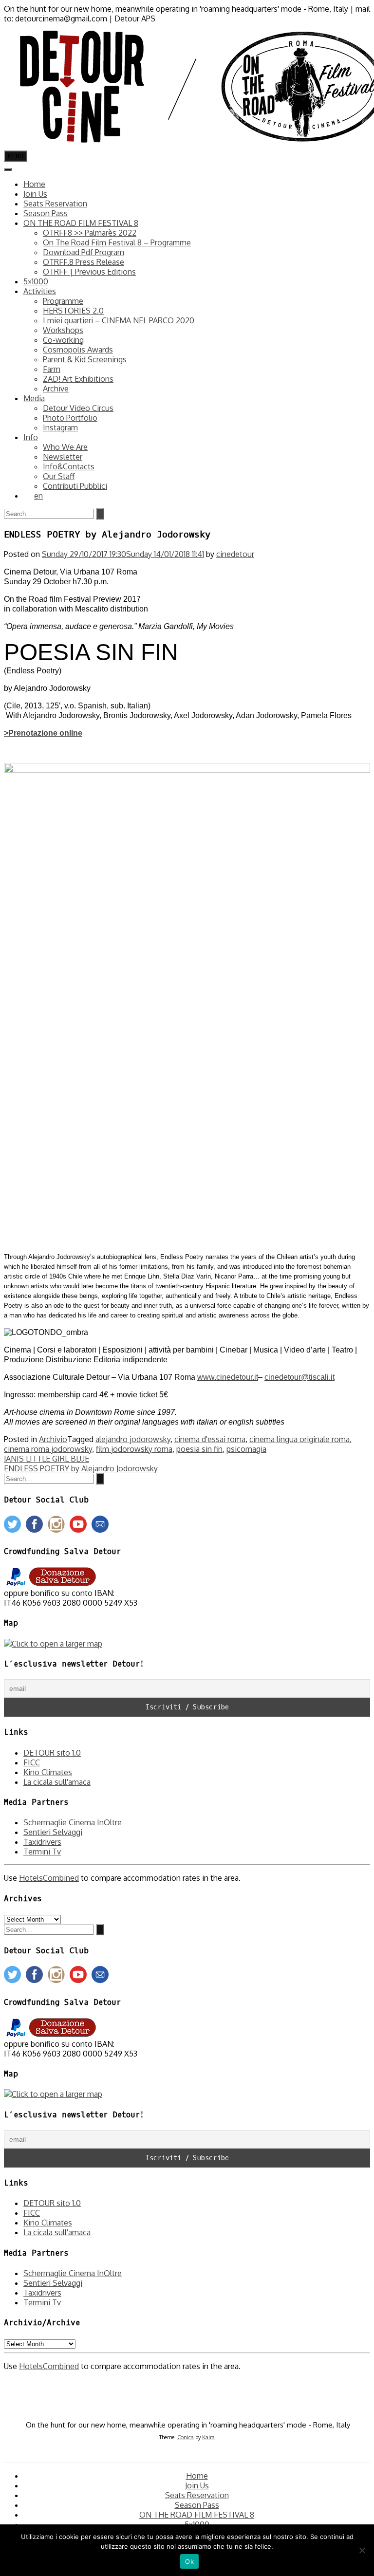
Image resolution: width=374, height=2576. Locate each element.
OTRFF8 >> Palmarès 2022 (90, 233)
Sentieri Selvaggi (53, 1832)
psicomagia (246, 1449)
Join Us (35, 194)
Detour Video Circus (78, 408)
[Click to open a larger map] (53, 1644)
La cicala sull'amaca (57, 1782)
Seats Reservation (55, 204)
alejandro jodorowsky (133, 1439)
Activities (40, 291)
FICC (32, 1762)
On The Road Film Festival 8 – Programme (117, 242)
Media (34, 398)
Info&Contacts (69, 466)
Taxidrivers (42, 1842)
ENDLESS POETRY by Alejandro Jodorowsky (81, 1468)
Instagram (60, 427)
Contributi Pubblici (75, 486)
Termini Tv (42, 1852)
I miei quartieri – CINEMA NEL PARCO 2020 (119, 320)
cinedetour (235, 554)
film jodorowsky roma (134, 1449)
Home (34, 184)
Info (31, 437)
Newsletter (63, 457)
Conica (186, 2437)
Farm (52, 369)
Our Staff (59, 476)
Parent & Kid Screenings (85, 359)
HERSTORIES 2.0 (73, 311)
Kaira (208, 2437)
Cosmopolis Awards (78, 350)
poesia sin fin (199, 1449)
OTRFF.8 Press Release (84, 262)
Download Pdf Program (84, 252)
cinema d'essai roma (210, 1439)
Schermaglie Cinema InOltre (73, 1822)
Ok (189, 2561)
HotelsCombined (49, 1878)
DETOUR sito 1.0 (52, 1753)
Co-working (63, 340)
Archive (56, 389)
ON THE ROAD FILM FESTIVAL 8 (81, 223)
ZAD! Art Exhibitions (78, 379)
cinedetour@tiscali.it (299, 1377)
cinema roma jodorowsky (48, 1449)
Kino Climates (48, 1772)
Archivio (53, 1439)
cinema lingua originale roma (299, 1439)
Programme (63, 301)
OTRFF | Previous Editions (89, 272)
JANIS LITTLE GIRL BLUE (47, 1459)
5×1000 (36, 281)
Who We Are (65, 447)
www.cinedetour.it (228, 1377)
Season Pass (46, 213)
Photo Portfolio (70, 418)
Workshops (63, 330)
